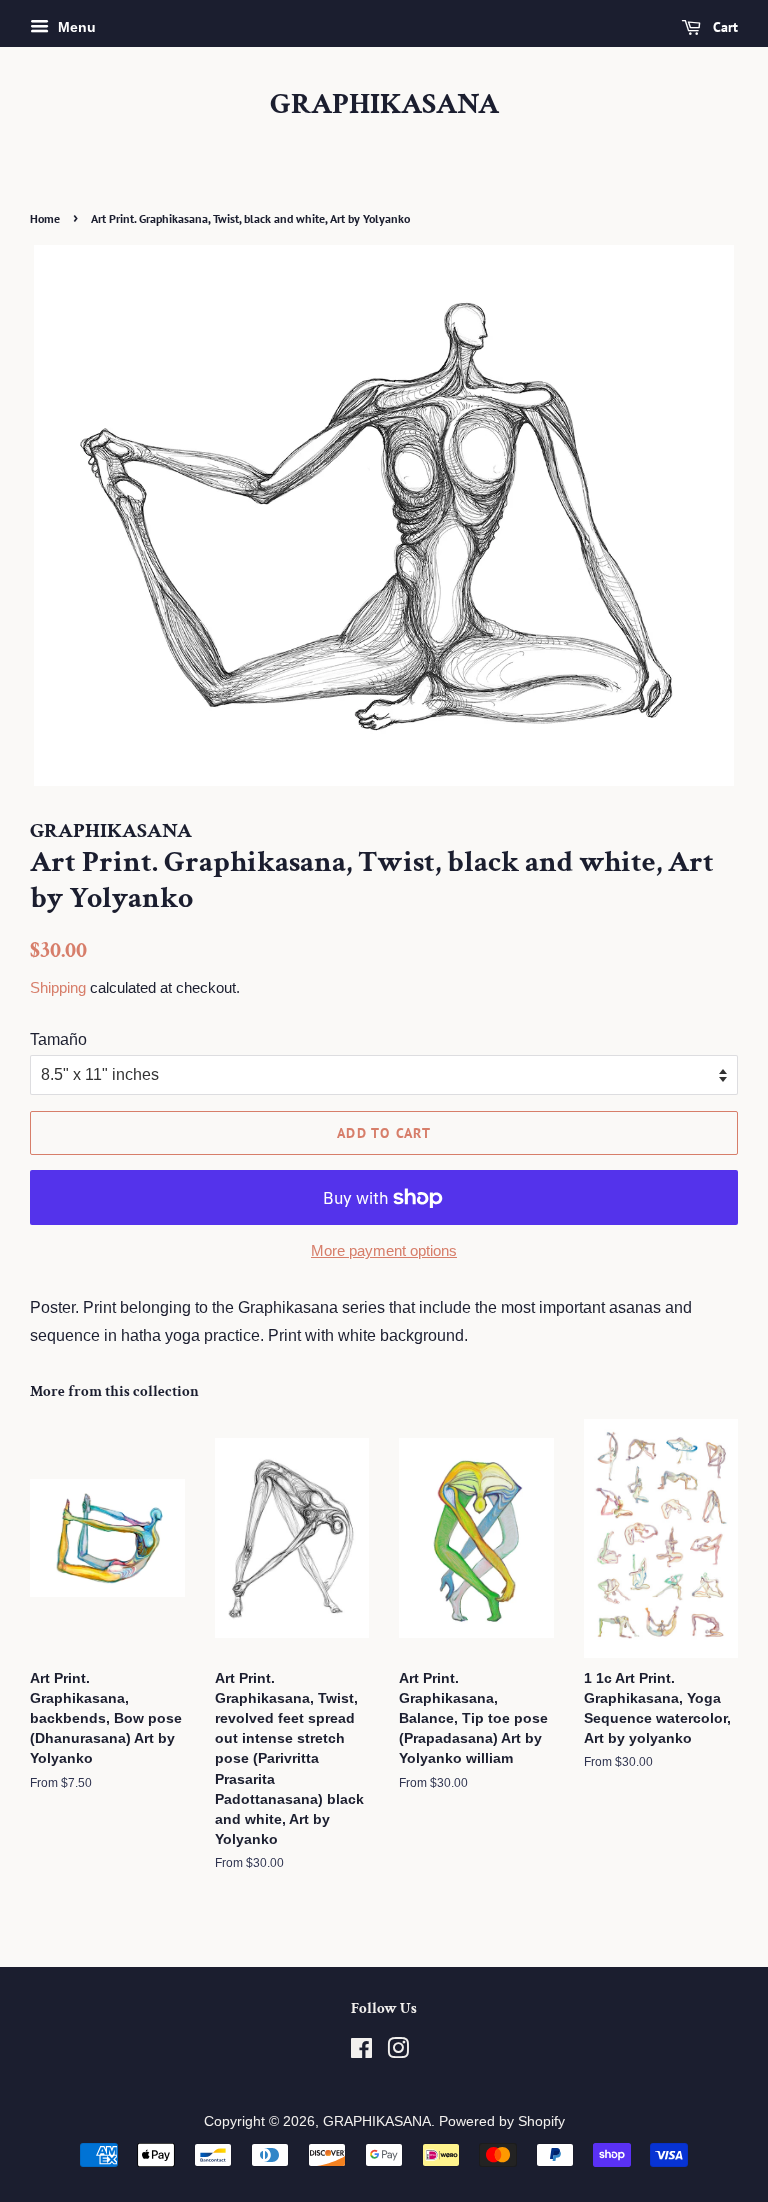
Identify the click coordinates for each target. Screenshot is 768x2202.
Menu (75, 27)
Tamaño (58, 1039)
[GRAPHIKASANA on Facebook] (361, 2052)
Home (45, 218)
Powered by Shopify (502, 2121)
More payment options (384, 1250)
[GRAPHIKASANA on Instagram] (398, 2052)
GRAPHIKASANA (384, 105)
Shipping (58, 987)
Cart (723, 27)
